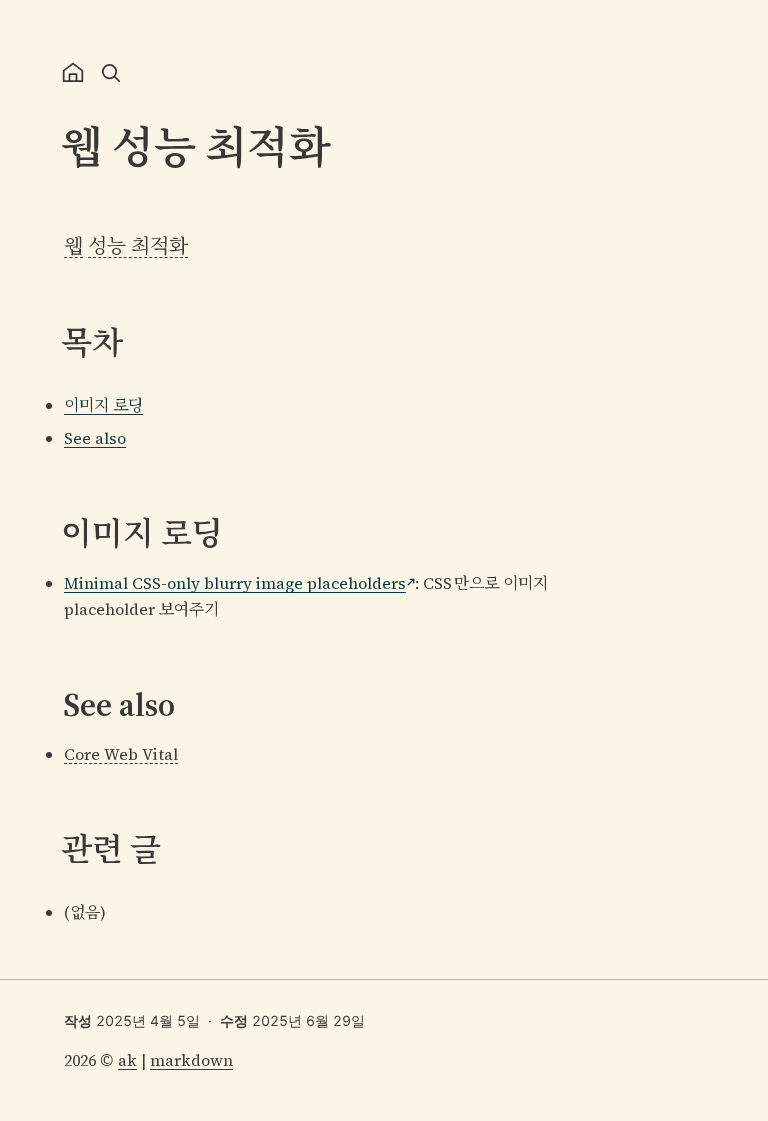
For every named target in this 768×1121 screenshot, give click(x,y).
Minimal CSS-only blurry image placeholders (235, 583)
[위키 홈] (73, 73)
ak (127, 1060)
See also (95, 438)
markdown (191, 1060)
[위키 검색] (111, 73)
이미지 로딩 (103, 405)
